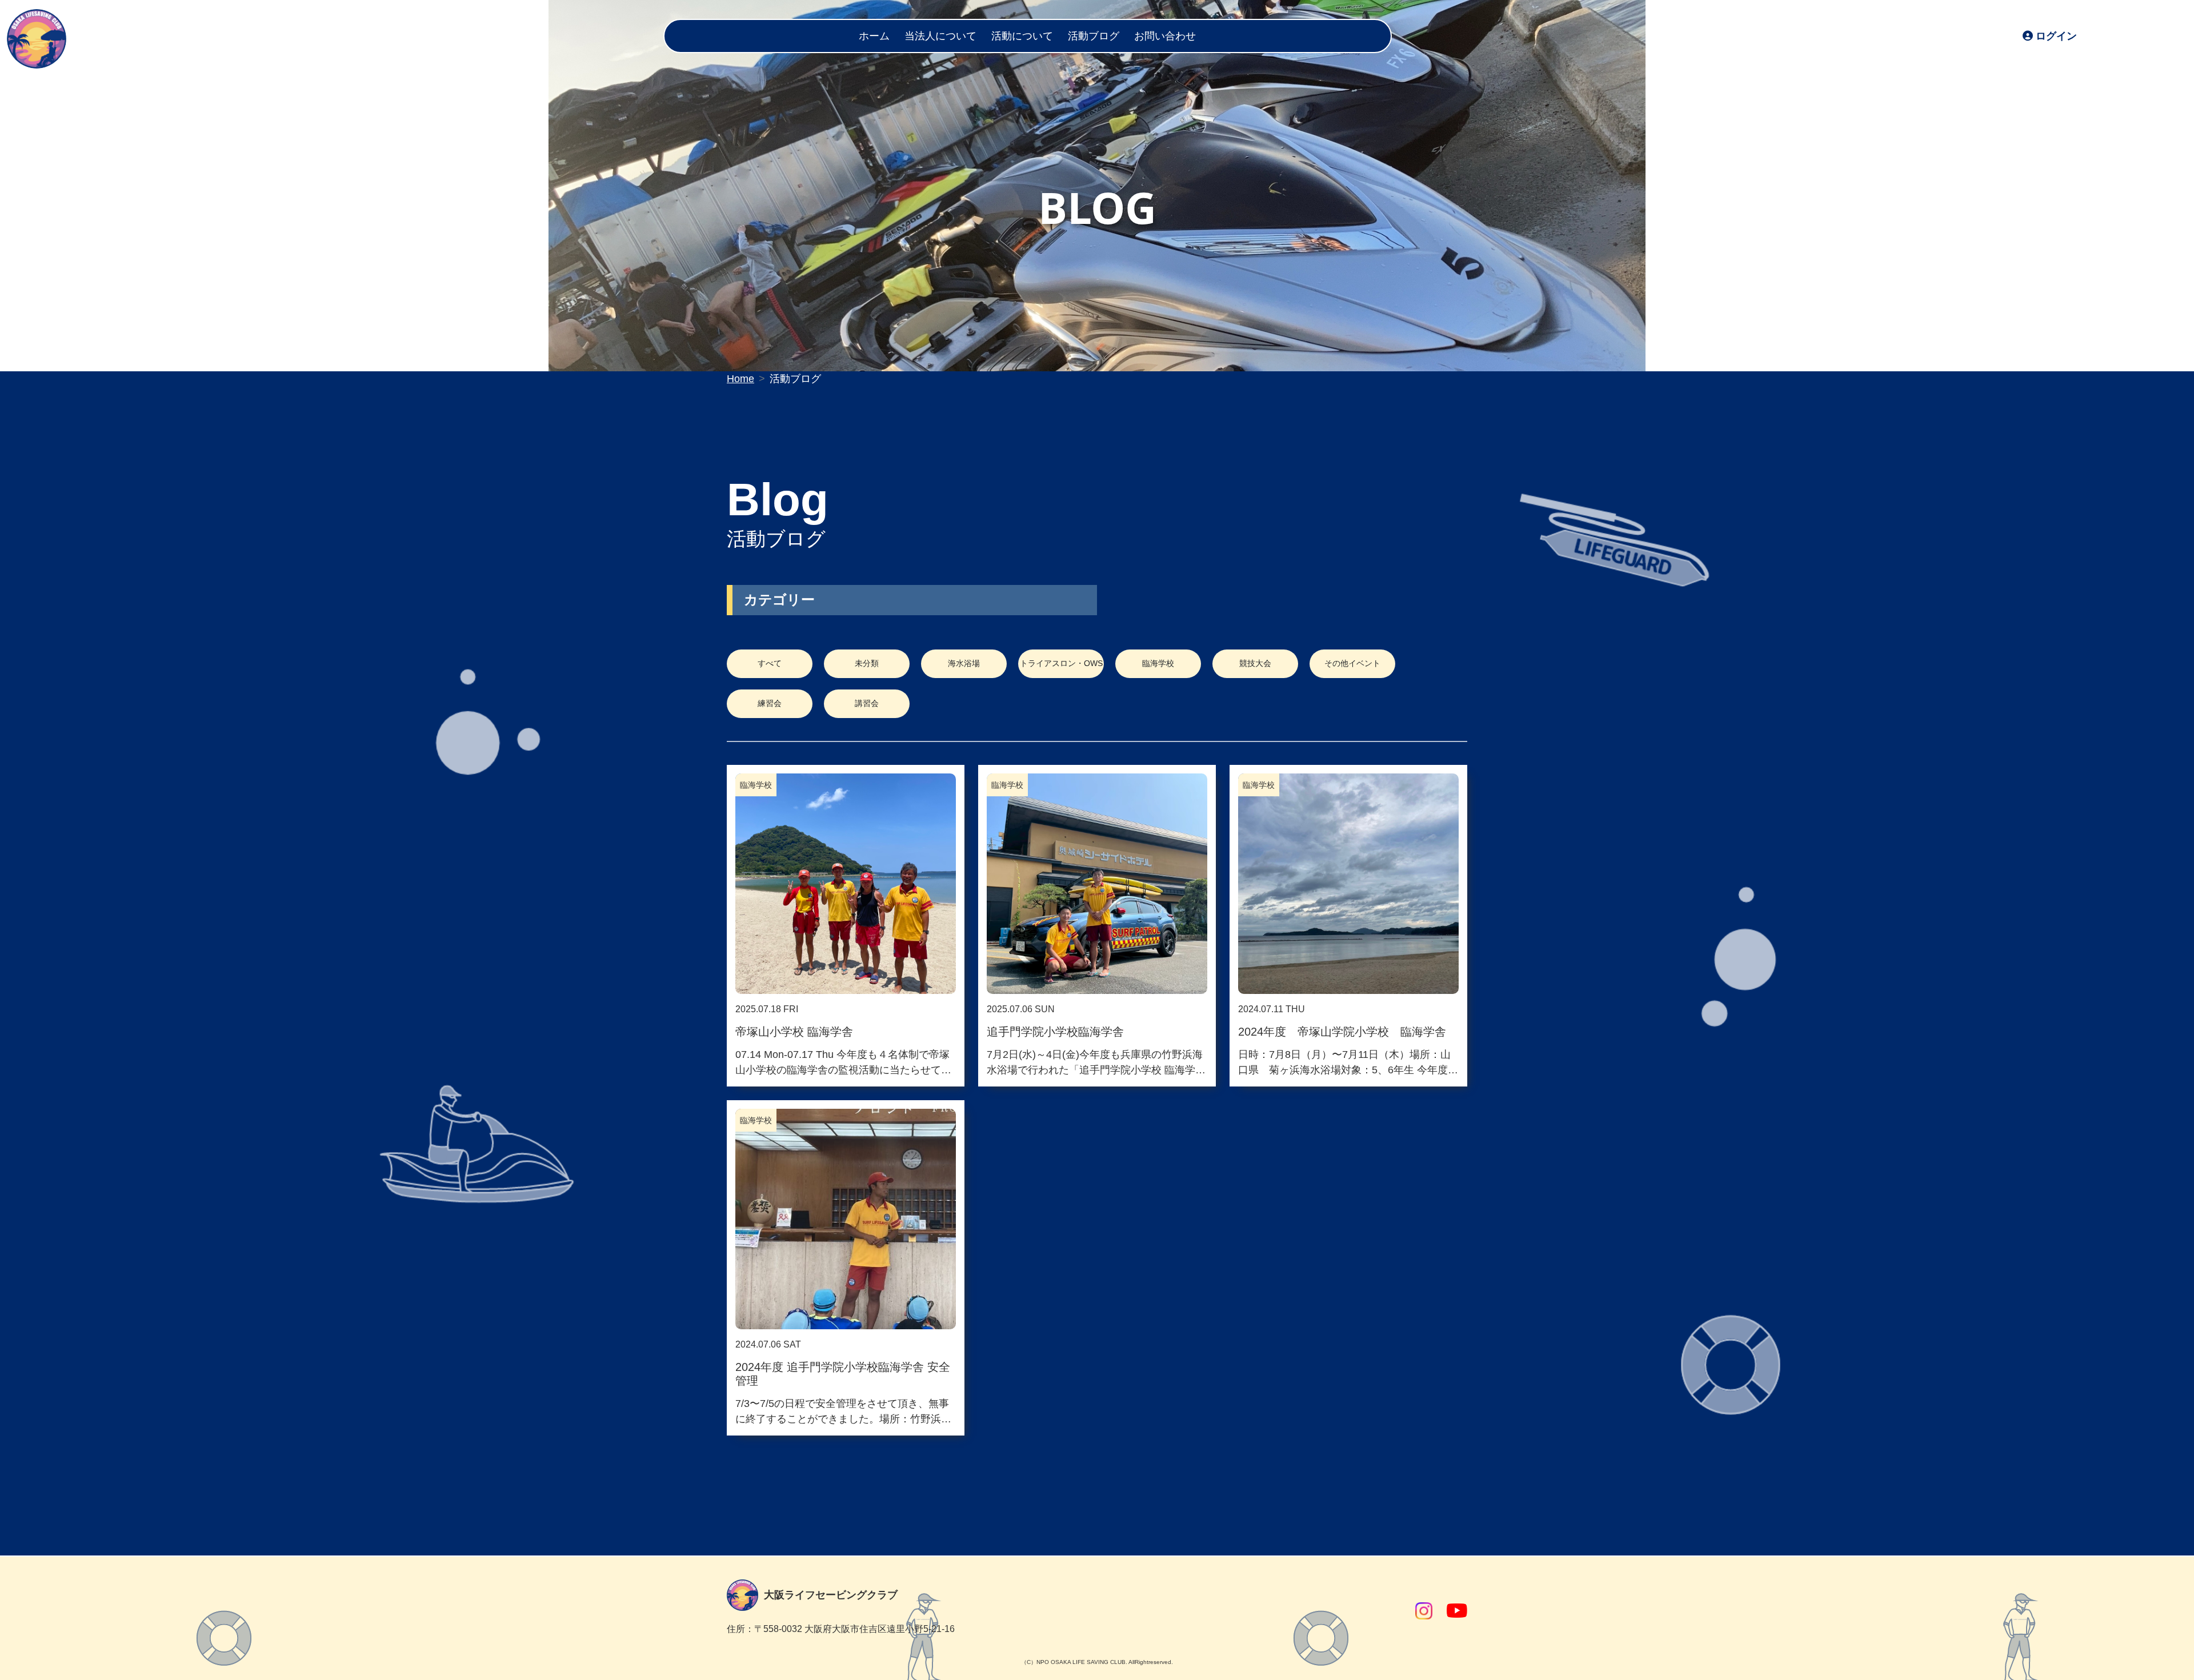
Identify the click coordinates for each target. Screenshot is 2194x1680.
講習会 (867, 703)
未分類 (867, 663)
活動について (1022, 36)
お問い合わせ (1165, 36)
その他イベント (1352, 663)
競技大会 (1255, 663)
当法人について (940, 36)
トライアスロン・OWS (1061, 663)
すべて (770, 663)
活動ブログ (1094, 36)
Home (740, 379)
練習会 (770, 703)
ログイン (2056, 36)
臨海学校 (1158, 663)
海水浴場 (964, 663)
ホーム (874, 36)
